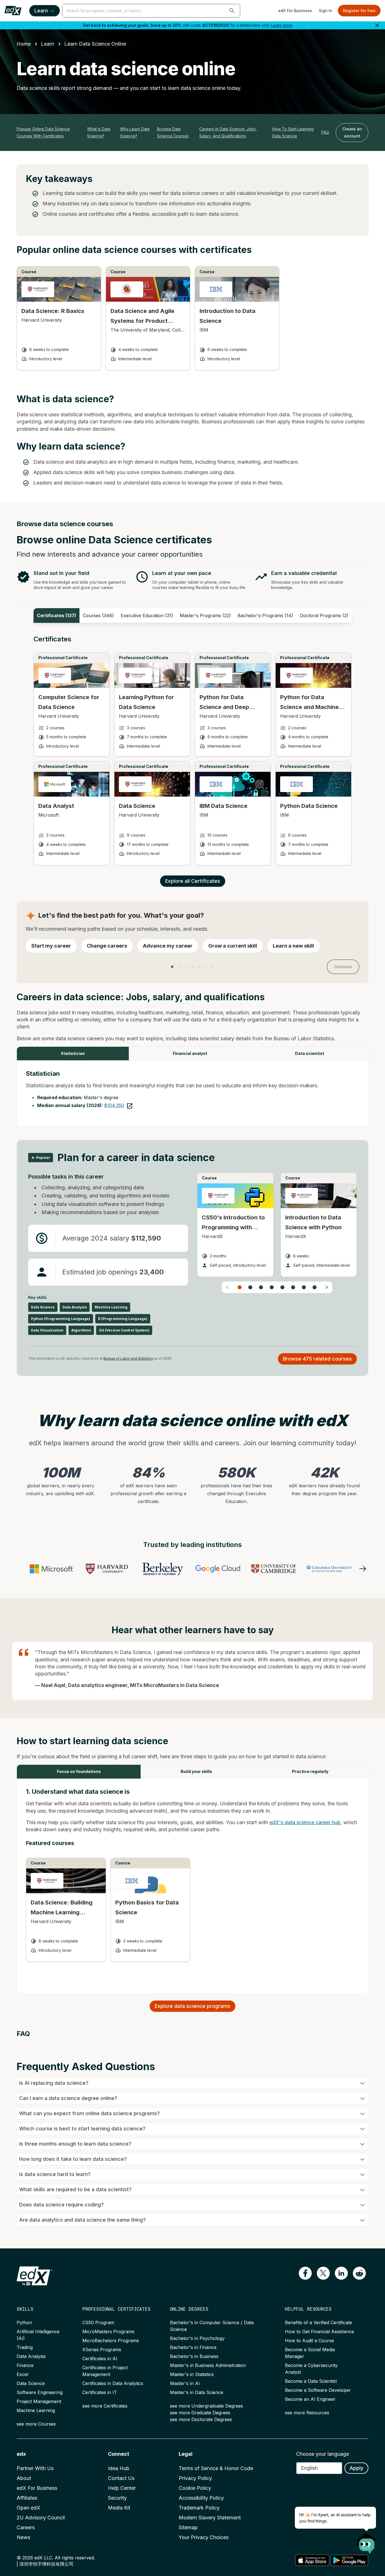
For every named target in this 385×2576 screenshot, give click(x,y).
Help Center (122, 2488)
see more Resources (307, 2413)
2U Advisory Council (41, 2518)
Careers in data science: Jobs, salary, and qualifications (228, 132)
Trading (25, 2347)
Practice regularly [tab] (310, 1771)
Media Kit (119, 2508)
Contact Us (121, 2478)
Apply (356, 2468)
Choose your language (323, 2454)
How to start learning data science (293, 132)
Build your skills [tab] (196, 1771)
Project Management (39, 2401)
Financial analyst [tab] (190, 1053)
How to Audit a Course (309, 2341)
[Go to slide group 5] (282, 1287)
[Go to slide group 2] (250, 1287)
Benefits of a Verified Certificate (318, 2322)
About (24, 2478)
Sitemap (188, 2527)
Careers (26, 2527)
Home (24, 44)
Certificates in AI (100, 2359)
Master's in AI (185, 2383)
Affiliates (27, 2498)
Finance (25, 2365)
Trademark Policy (199, 2508)
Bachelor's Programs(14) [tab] (265, 615)
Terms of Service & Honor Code (216, 2468)
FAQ (325, 132)
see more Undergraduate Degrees (206, 2406)
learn (47, 44)
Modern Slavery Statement (210, 2518)
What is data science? (99, 132)
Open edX (28, 2508)
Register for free (359, 11)
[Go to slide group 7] (304, 1287)
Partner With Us (35, 2468)
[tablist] (193, 615)
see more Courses (36, 2424)
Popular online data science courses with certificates (43, 132)
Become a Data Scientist (311, 2381)
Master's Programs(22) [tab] (205, 615)
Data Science (31, 2383)
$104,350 (114, 1105)
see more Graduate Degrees (200, 2413)
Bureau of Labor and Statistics (128, 1358)
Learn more (282, 25)
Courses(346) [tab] (98, 615)
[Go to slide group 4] (272, 1287)
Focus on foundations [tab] (79, 1771)
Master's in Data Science (197, 2392)
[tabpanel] (193, 756)
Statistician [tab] (73, 1053)
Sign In (326, 11)
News (23, 2537)
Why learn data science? (135, 132)
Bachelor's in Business (194, 2356)
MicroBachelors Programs (111, 2341)
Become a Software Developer (318, 2390)
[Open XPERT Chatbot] (367, 2542)
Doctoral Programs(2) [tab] (324, 615)
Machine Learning (36, 2410)
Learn (41, 11)
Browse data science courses (173, 132)
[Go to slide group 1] (240, 1287)
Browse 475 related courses (317, 1359)
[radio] (51, 946)
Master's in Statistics (192, 2374)
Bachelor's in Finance (193, 2347)
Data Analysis (31, 2356)
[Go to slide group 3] (261, 1287)
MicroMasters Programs (108, 2331)
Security (117, 2498)
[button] (232, 11)
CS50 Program (98, 2322)
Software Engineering (40, 2392)
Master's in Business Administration (208, 2365)
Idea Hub (119, 2468)
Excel (22, 2374)
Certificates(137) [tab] (57, 615)
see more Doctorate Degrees (201, 2419)
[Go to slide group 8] (315, 1287)
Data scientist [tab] (310, 1053)
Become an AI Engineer (310, 2399)
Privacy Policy (195, 2478)
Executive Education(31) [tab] (147, 615)
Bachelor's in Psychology (197, 2338)
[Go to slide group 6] (293, 1287)
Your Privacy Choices (204, 2537)
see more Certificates (105, 2406)
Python (24, 2322)
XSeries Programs (102, 2350)
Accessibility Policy (201, 2498)
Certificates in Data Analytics (113, 2383)
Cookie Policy (195, 2488)
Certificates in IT (100, 2392)
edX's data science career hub (305, 1822)
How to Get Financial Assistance (319, 2331)
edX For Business (295, 11)
